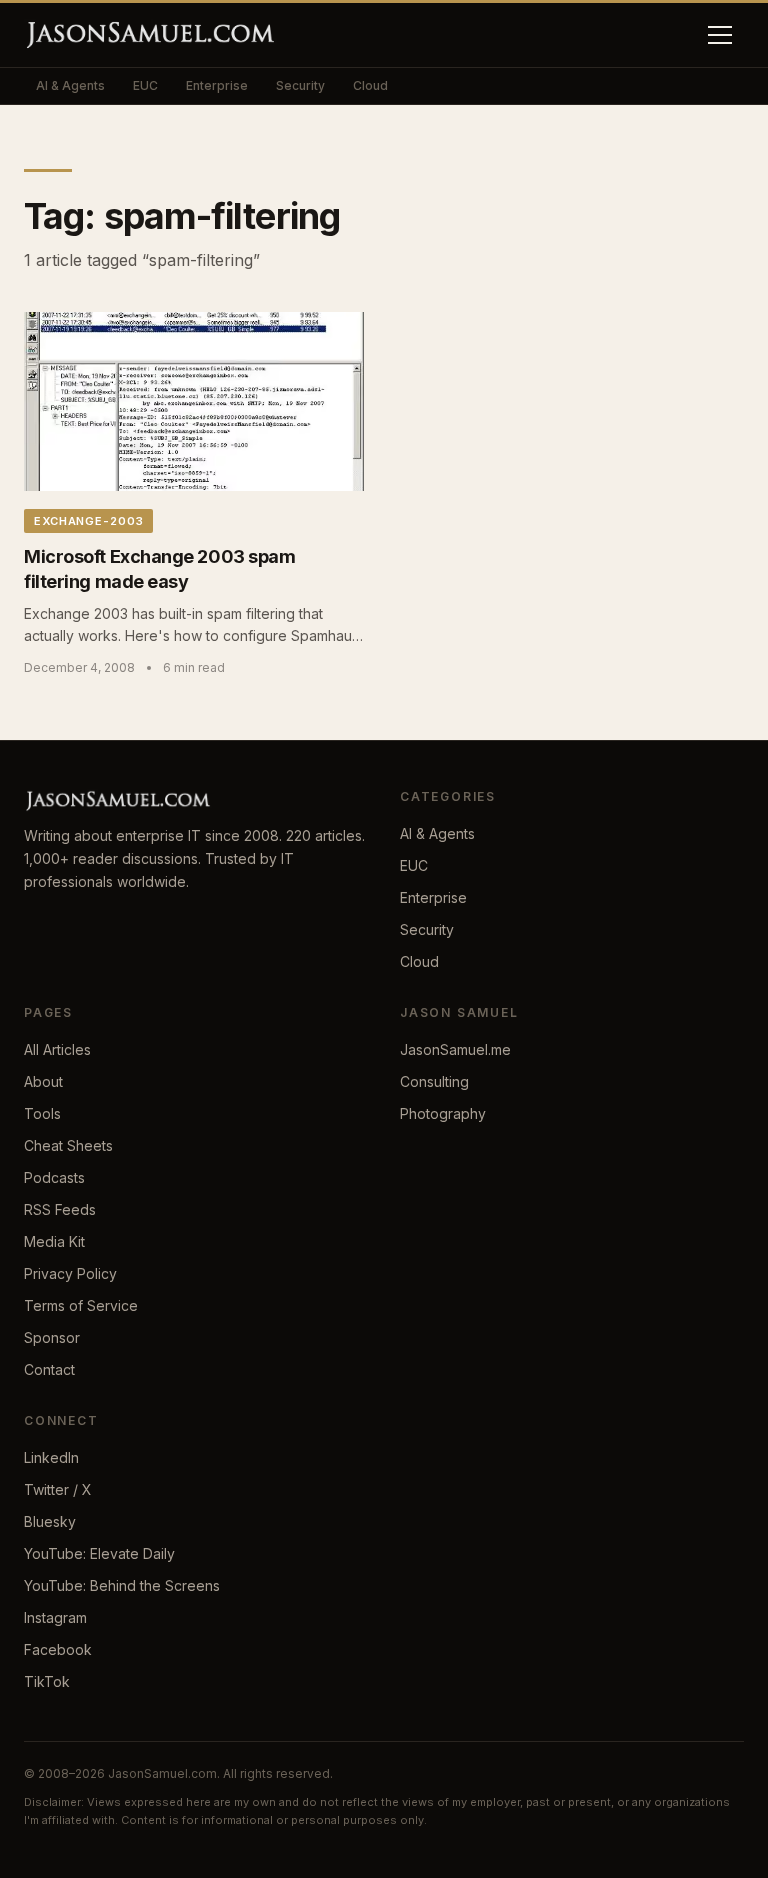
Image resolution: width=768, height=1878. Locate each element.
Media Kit (54, 1241)
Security (300, 85)
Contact (49, 1369)
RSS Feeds (60, 1209)
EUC (145, 85)
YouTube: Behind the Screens (122, 1585)
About (43, 1081)
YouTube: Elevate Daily (99, 1553)
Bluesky (50, 1521)
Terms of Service (81, 1305)
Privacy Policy (70, 1273)
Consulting (434, 1081)
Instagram (55, 1617)
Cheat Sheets (68, 1145)
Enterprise (217, 85)
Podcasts (54, 1177)
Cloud (370, 85)
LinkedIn (51, 1457)
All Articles (57, 1049)
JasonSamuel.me (455, 1049)
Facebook (58, 1649)
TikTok (47, 1681)
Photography (443, 1113)
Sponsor (52, 1337)
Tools (42, 1113)
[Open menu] (720, 35)
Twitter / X (58, 1489)
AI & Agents (70, 85)
